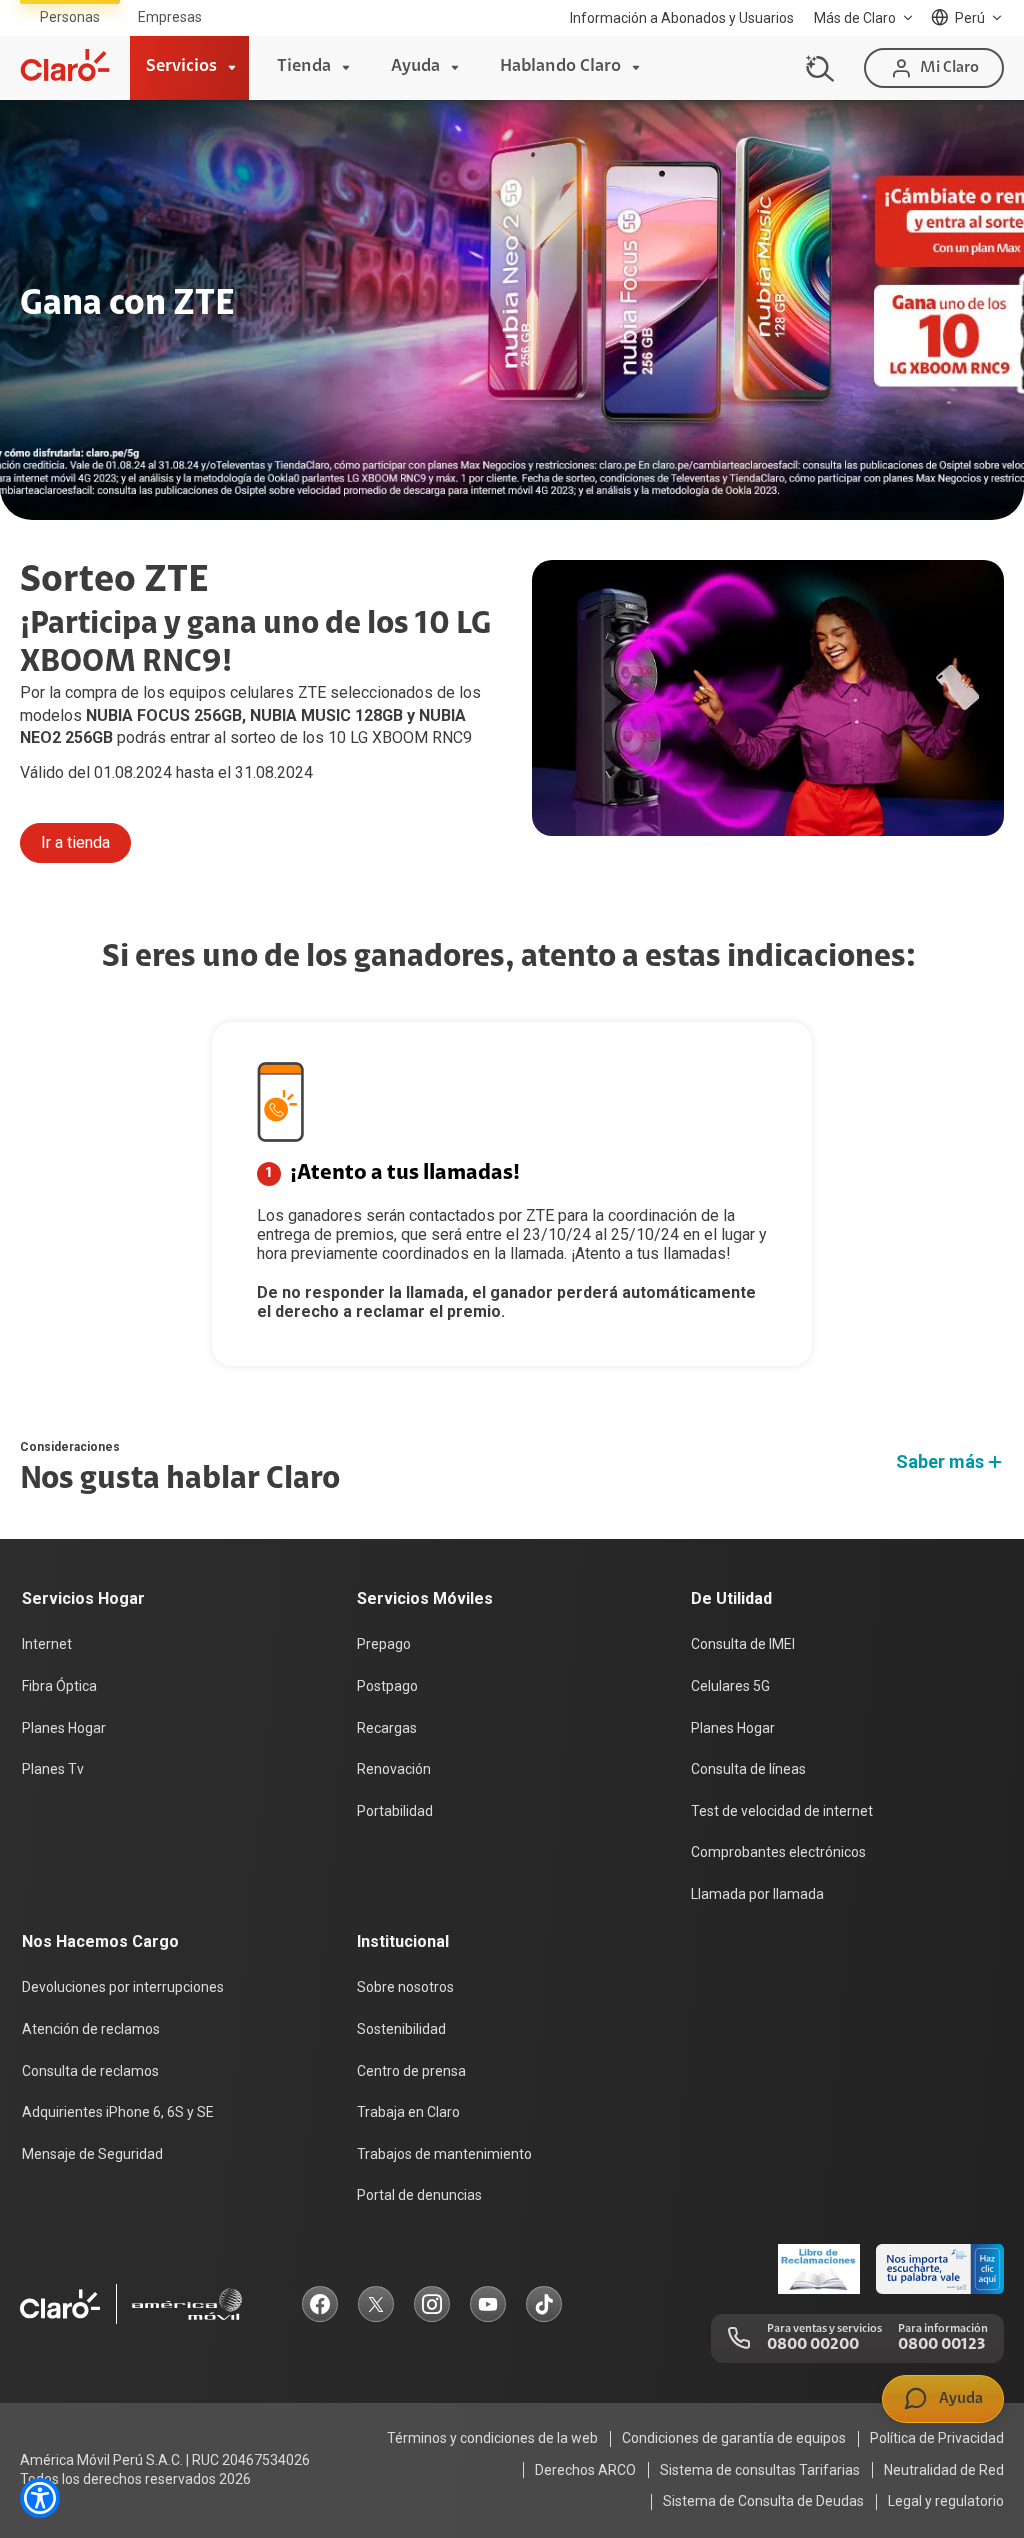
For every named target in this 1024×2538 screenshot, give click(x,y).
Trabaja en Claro (408, 2112)
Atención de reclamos (91, 2029)
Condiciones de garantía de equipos (734, 2438)
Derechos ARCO (585, 2470)
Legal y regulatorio (946, 2501)
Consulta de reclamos (90, 2071)
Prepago (384, 1644)
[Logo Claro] (65, 65)
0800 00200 (813, 2345)
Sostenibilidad (401, 2029)
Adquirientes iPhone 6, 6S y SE (118, 2112)
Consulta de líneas (748, 1769)
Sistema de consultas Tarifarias (760, 2470)
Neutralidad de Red (944, 2470)
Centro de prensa (411, 2071)
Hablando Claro (560, 67)
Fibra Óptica (59, 1686)
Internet (47, 1644)
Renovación (394, 1769)
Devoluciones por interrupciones (123, 1987)
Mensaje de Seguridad (92, 2154)
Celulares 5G (730, 1686)
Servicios (181, 67)
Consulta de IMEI (743, 1644)
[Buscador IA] (817, 68)
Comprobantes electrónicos (778, 1852)
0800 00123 (941, 2345)
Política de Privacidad (937, 2438)
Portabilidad (395, 1811)
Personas (70, 17)
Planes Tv (53, 1769)
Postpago (387, 1686)
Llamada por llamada (757, 1894)
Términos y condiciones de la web (492, 2438)
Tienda (304, 67)
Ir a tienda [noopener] (75, 842)
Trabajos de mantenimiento (444, 2154)
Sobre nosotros (405, 1987)
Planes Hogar (64, 1728)
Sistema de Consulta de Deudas (763, 2501)
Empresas (170, 17)
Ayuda (415, 67)
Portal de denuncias (419, 2195)
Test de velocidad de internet (782, 1811)
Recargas (387, 1728)
